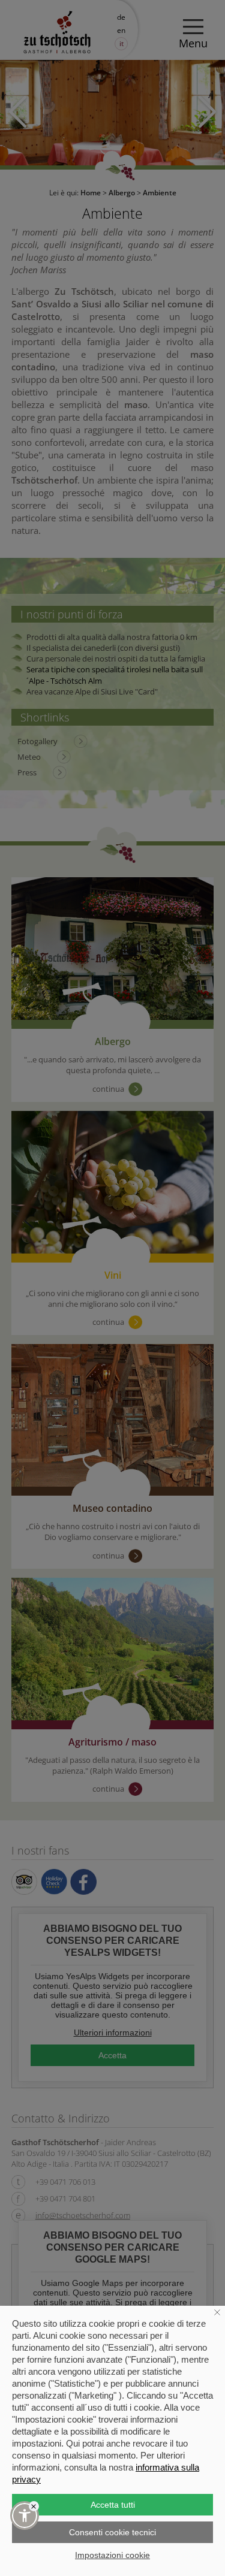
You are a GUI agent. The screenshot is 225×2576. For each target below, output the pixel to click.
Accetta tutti (113, 2505)
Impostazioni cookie (112, 2555)
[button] (25, 2515)
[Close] (34, 2506)
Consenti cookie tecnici (112, 2532)
